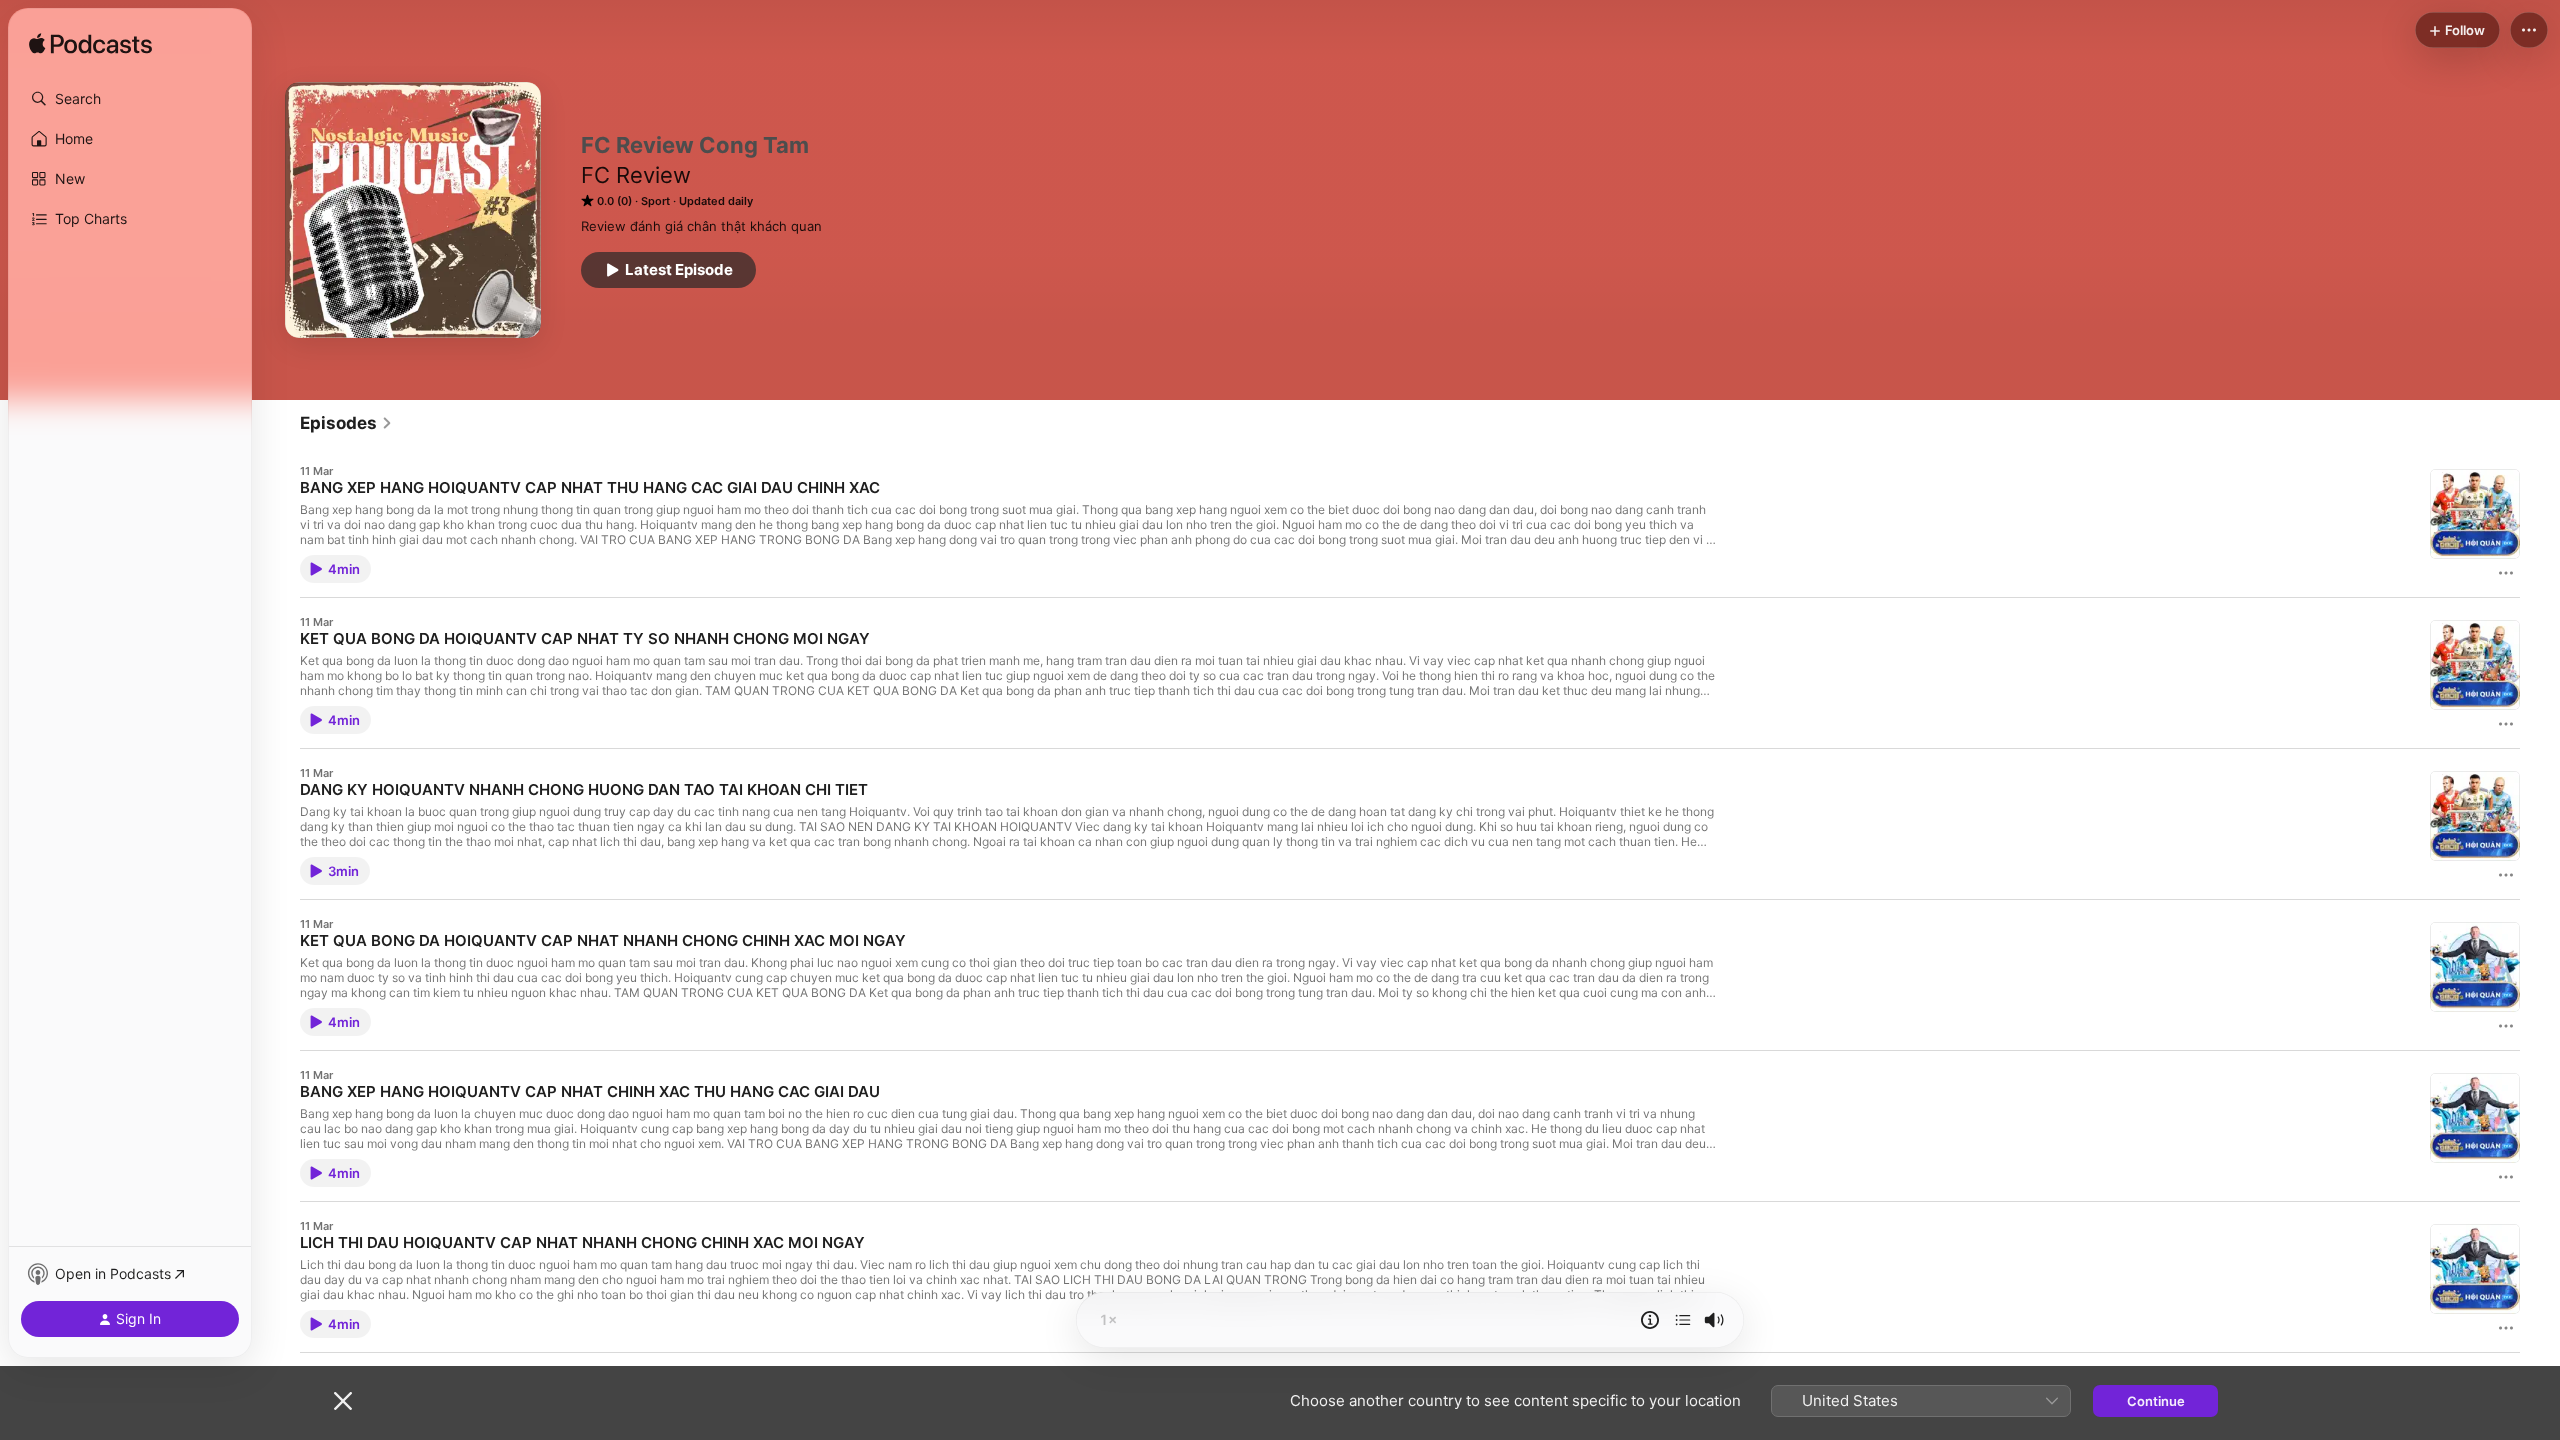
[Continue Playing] (1683, 1320)
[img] (90, 45)
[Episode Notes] (1650, 1320)
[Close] (343, 1401)
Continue (2156, 1401)
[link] (346, 423)
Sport (655, 201)
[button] (130, 99)
